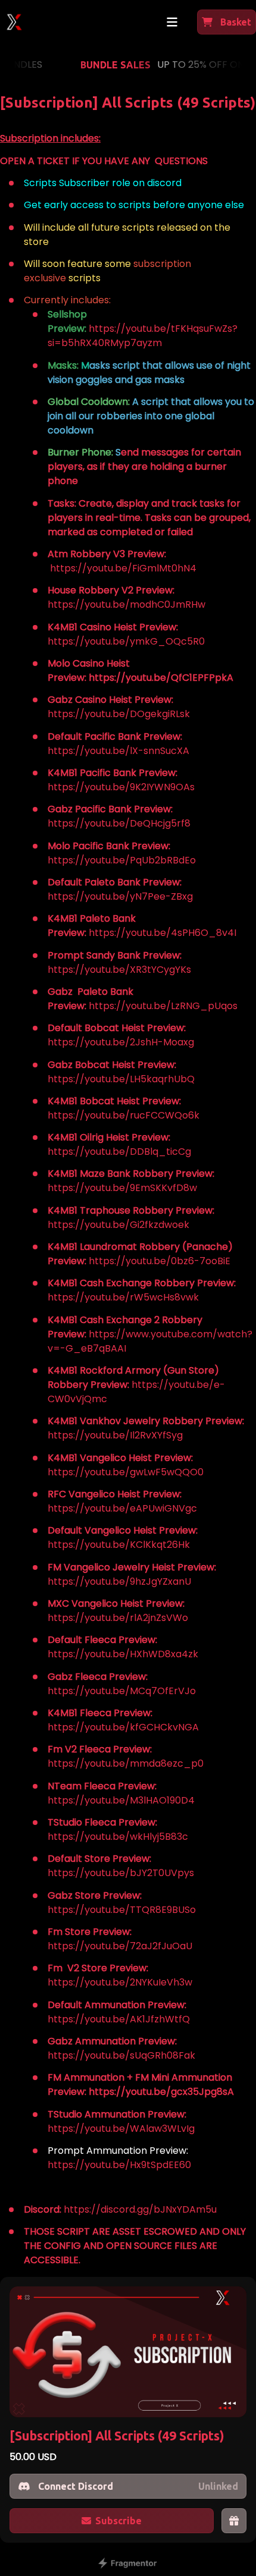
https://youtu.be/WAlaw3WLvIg (121, 2129)
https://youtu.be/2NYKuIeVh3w (120, 1982)
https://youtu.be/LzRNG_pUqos (163, 1006)
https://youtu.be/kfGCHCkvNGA (123, 1727)
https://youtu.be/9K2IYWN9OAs (121, 787)
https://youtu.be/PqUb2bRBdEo (122, 860)
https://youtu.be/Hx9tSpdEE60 (119, 2165)
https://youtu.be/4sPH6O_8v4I (163, 933)
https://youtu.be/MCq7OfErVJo (122, 1691)
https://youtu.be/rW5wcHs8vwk (123, 1297)
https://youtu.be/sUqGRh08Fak (121, 2055)
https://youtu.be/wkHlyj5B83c (118, 1837)
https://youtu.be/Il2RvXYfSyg (115, 1435)
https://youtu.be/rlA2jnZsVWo (118, 1618)
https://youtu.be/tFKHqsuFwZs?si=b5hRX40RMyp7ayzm (143, 336)
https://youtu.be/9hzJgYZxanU (119, 1581)
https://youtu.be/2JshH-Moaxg (121, 1042)
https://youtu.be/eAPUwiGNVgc (122, 1508)
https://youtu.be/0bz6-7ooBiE (160, 1261)
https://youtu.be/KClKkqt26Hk (119, 1545)
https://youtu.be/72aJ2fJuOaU (120, 1946)
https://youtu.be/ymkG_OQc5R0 (126, 641)
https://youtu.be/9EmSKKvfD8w (122, 1188)
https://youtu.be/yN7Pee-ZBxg (120, 896)
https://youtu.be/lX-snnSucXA (118, 751)
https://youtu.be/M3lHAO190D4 (121, 1800)
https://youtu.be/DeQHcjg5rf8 (119, 823)
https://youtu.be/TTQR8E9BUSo (122, 1910)
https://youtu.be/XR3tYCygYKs (119, 970)
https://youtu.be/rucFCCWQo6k (124, 1115)
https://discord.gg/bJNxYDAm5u (140, 2209)
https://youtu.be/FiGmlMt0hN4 (123, 568)
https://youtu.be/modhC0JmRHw (127, 604)
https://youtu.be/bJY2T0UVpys (121, 1873)
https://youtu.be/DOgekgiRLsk (119, 714)
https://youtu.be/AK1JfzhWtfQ (119, 2019)
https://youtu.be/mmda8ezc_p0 (126, 1763)
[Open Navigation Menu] (172, 22)
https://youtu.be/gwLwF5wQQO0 (126, 1472)
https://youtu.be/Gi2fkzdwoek (118, 1225)
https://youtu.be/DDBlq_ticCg (119, 1152)
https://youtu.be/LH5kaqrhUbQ (121, 1079)
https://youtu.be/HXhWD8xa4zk (123, 1654)
